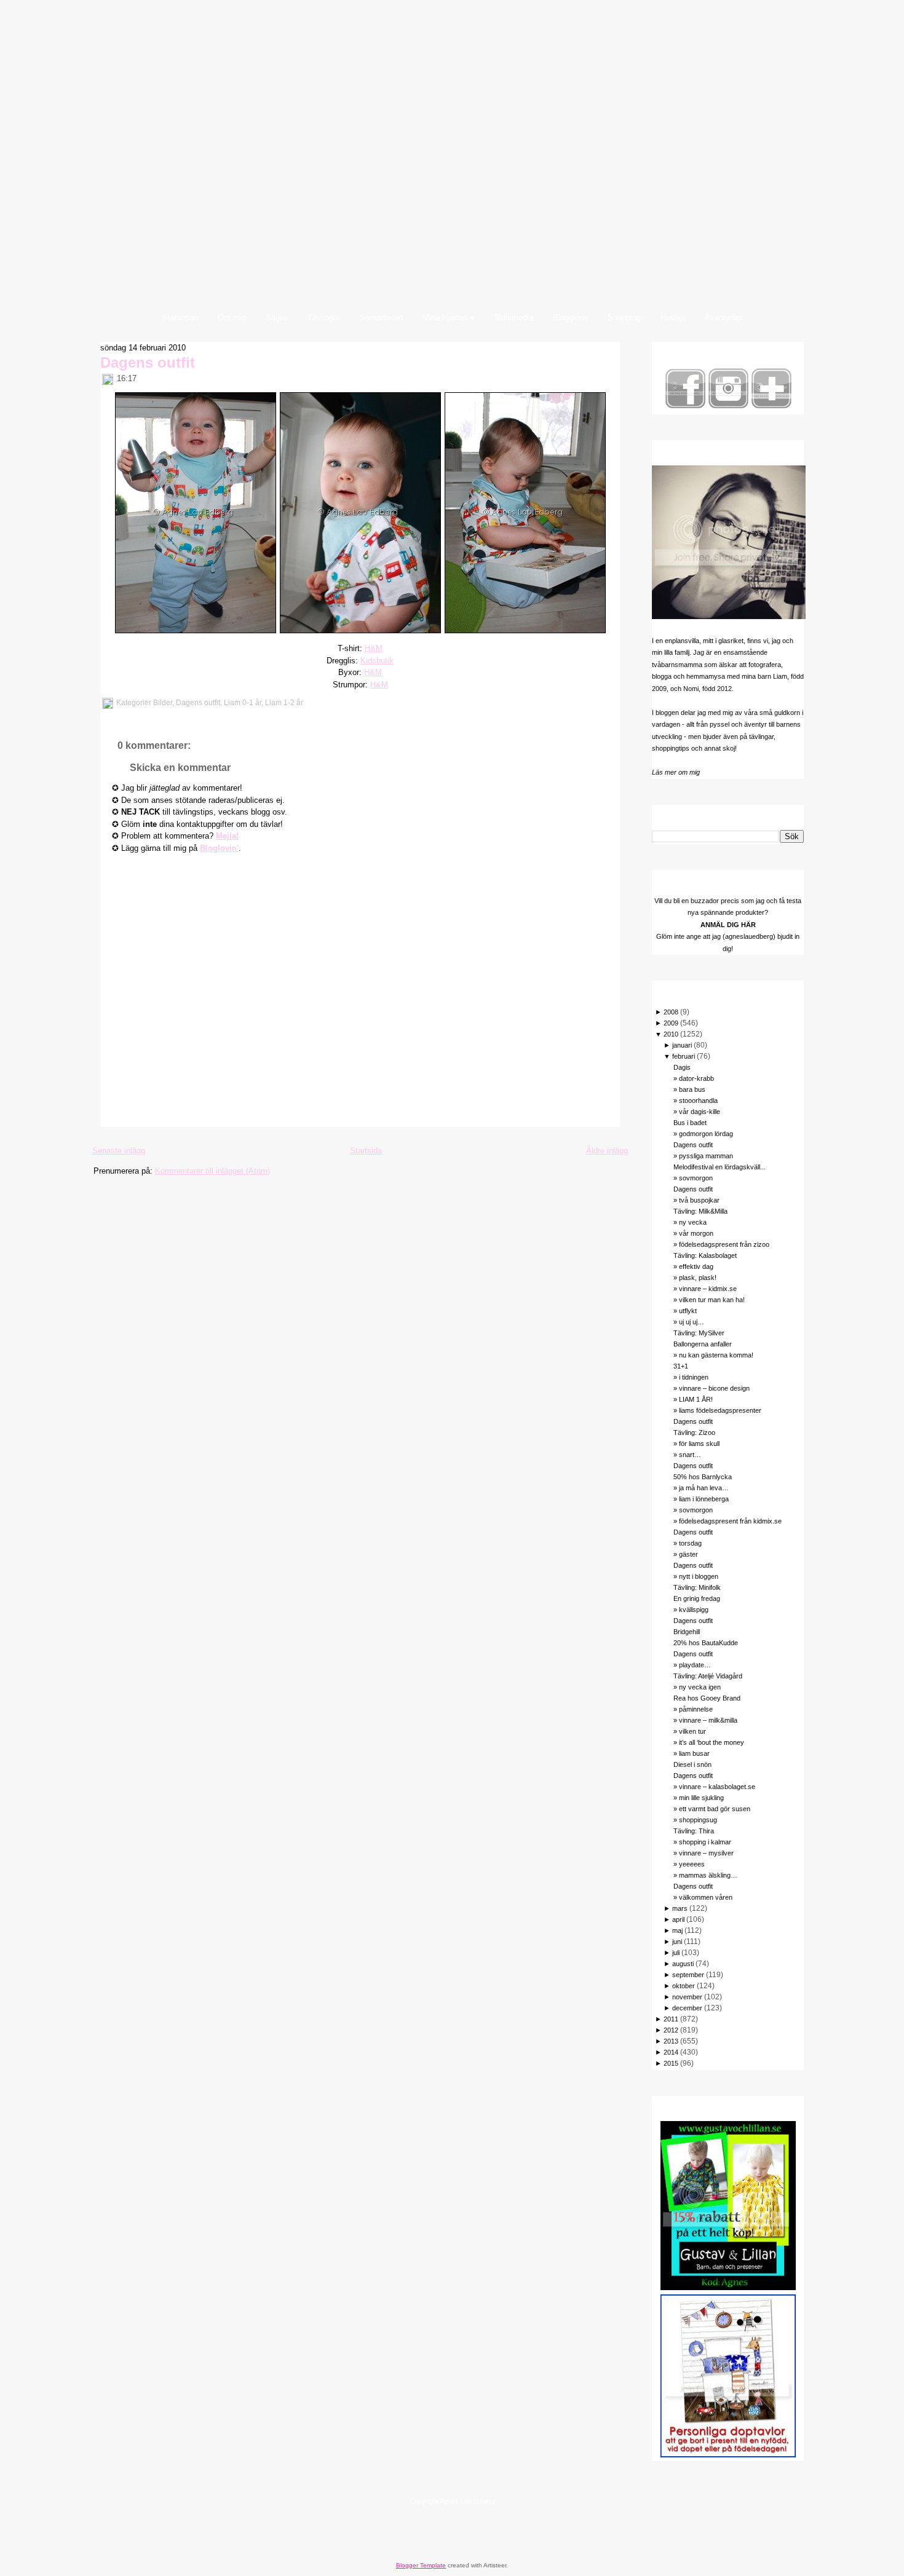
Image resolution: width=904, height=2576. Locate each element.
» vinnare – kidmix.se (705, 1289)
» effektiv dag (693, 1266)
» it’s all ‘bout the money (709, 1742)
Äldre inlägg (607, 1151)
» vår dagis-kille (697, 1112)
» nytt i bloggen (696, 1576)
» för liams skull (696, 1444)
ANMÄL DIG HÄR (728, 925)
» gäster (686, 1554)
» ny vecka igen (697, 1687)
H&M (374, 648)
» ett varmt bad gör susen (712, 1809)
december (687, 2008)
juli (676, 1953)
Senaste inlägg (119, 1151)
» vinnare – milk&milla (705, 1720)
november (687, 1997)
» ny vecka (690, 1222)
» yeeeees (689, 1864)
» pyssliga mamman (703, 1156)
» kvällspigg (691, 1610)
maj (677, 1930)
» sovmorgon (693, 1178)
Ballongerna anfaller (703, 1344)
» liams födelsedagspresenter (717, 1410)
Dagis (682, 1067)
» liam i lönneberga (701, 1499)
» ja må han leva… (701, 1488)
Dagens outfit (148, 362)
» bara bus (689, 1089)
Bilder (163, 703)
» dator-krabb (694, 1078)
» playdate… (692, 1665)
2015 (671, 2063)
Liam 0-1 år (243, 703)
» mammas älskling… (705, 1875)
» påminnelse (693, 1709)
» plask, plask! (695, 1278)
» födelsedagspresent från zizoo (721, 1244)
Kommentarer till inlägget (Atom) (212, 1171)
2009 (671, 1023)
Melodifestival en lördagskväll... (720, 1167)
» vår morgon (693, 1233)
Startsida (366, 1151)
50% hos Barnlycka (703, 1477)
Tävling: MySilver (699, 1333)
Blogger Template (421, 2565)
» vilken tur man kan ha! (709, 1300)
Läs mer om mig (676, 772)
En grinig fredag (697, 1598)
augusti (683, 1964)
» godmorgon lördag (703, 1134)
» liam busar (692, 1753)
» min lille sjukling (699, 1798)
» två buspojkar (696, 1200)
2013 (671, 2041)
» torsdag (688, 1543)
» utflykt (685, 1311)
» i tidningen (691, 1377)
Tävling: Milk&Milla (700, 1211)
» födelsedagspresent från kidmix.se (728, 1521)
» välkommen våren (703, 1897)
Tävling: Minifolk (697, 1587)
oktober (684, 1986)
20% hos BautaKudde (706, 1643)
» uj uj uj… (689, 1322)
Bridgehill (687, 1632)
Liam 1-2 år (284, 703)
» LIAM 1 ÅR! (693, 1399)
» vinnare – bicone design (712, 1388)
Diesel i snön (692, 1764)
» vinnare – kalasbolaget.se (714, 1787)
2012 (671, 2030)
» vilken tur (690, 1731)
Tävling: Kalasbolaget (705, 1255)
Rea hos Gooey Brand (707, 1698)
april (678, 1919)
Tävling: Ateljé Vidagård (708, 1676)
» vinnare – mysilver (704, 1853)
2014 (671, 2052)
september (688, 1975)
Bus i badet (690, 1123)
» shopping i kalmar (702, 1842)
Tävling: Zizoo (694, 1432)
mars (680, 1908)
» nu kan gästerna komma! (713, 1355)
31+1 (681, 1366)
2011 (671, 2019)
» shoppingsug (695, 1820)
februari (684, 1056)
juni (677, 1942)
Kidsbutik (377, 661)
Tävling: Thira (694, 1831)
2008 (671, 1012)
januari (682, 1045)
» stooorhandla (696, 1100)
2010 (671, 1034)
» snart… (687, 1455)
